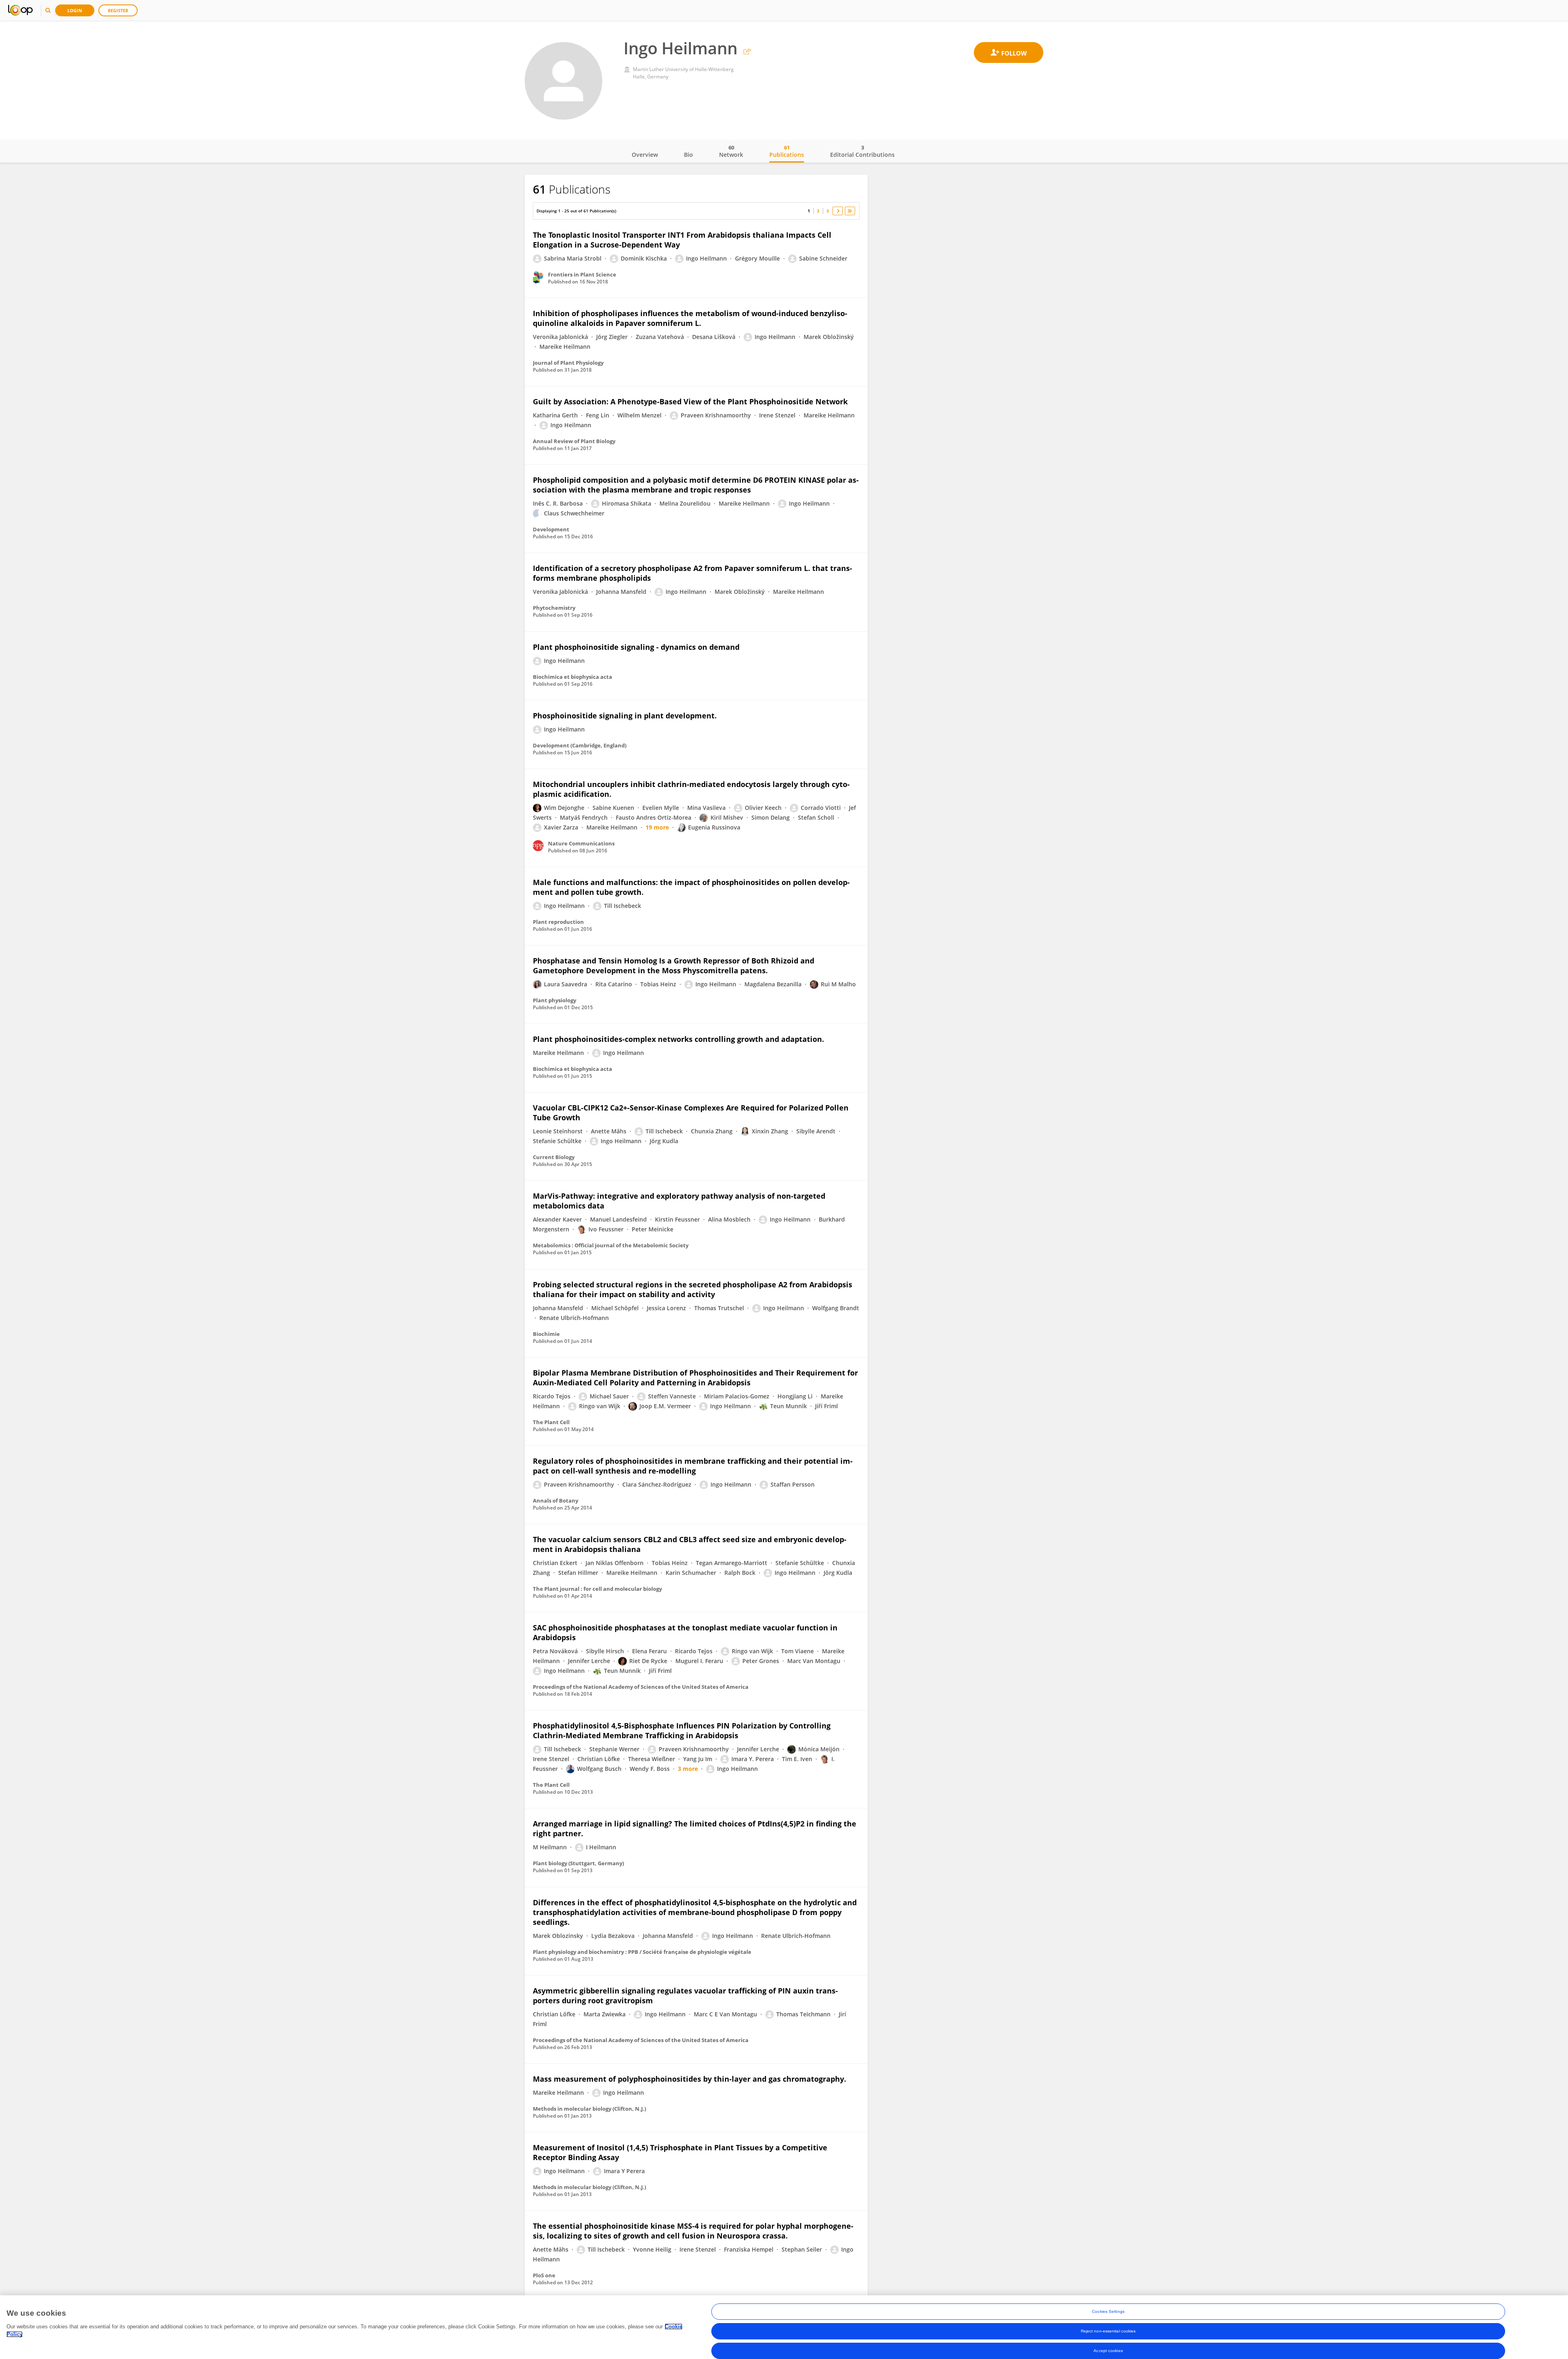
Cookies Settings (1108, 2311)
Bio (688, 155)
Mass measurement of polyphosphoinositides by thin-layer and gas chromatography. (689, 2079)
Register (118, 10)
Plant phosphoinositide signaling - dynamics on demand (636, 647)
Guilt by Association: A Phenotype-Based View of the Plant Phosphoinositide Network (690, 401)
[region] (784, 2327)
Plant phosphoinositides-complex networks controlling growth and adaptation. (678, 1039)
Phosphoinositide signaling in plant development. (625, 716)
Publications (787, 151)
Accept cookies (1108, 2351)
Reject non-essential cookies (1108, 2331)
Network (731, 151)
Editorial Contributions (862, 151)
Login (75, 10)
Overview (645, 155)
